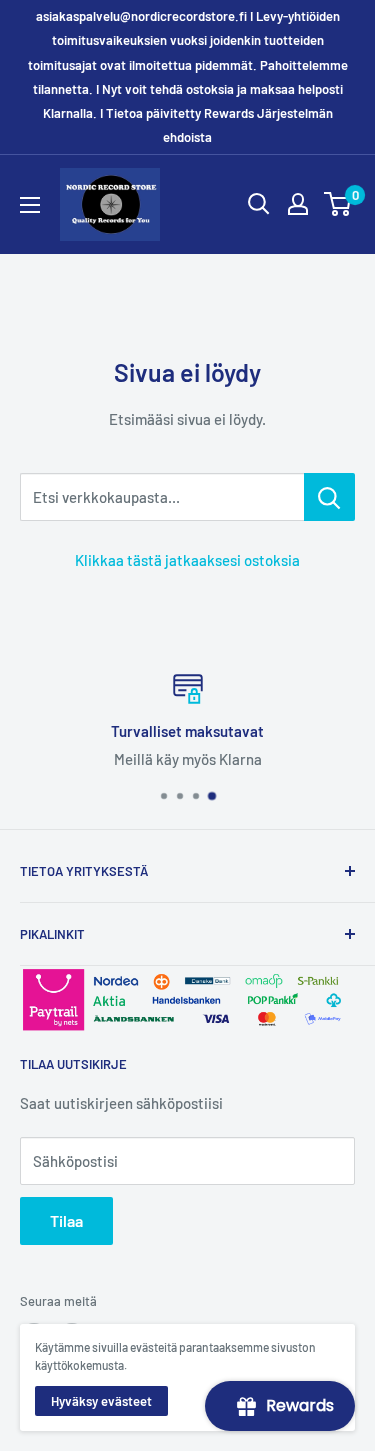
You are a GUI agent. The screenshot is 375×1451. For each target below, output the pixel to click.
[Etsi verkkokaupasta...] (329, 497)
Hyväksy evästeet (101, 1401)
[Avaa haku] (259, 204)
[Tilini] (298, 204)
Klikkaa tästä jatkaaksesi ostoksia (187, 560)
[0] (338, 204)
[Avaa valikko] (30, 205)
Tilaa (66, 1220)
